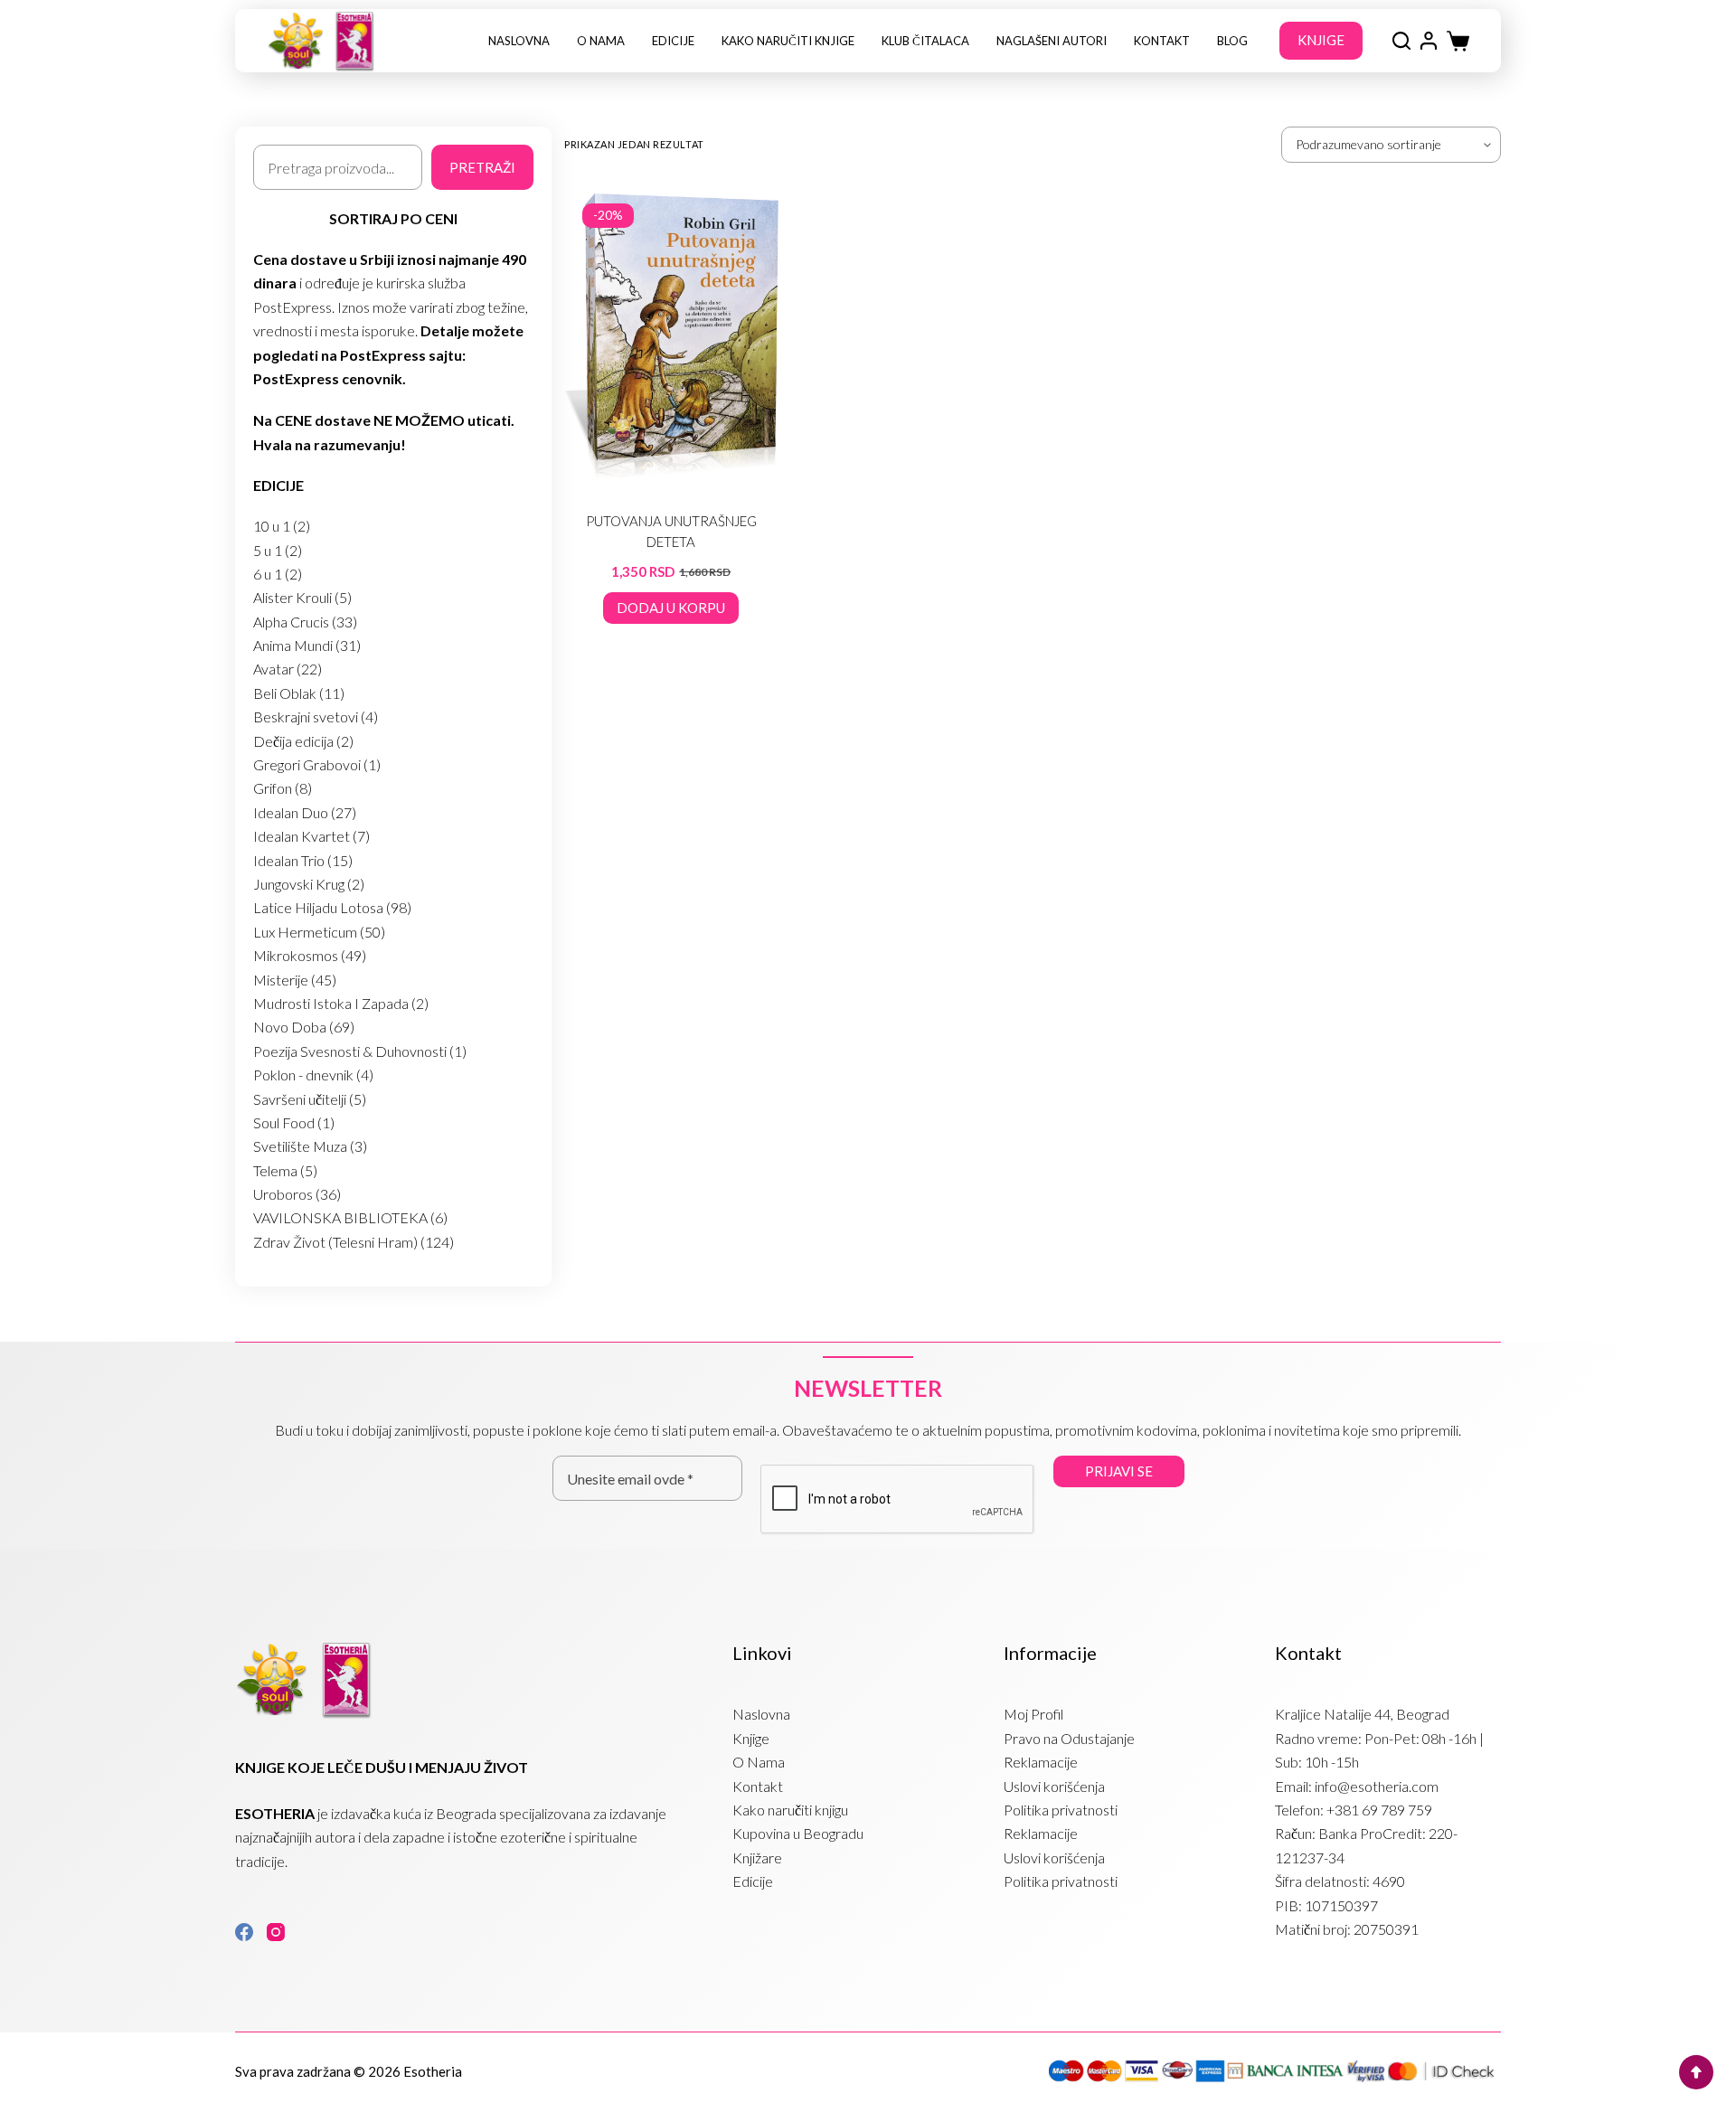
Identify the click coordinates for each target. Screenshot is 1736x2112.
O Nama (601, 41)
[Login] (1429, 41)
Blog (1232, 41)
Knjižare (757, 1857)
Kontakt (1162, 41)
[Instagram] (276, 1932)
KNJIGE (1321, 40)
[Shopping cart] (1458, 41)
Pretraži (482, 167)
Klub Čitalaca (925, 41)
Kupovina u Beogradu (798, 1833)
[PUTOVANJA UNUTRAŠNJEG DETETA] (671, 337)
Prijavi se (1119, 1471)
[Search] (1401, 41)
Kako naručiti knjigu (790, 1810)
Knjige (751, 1738)
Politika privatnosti (1061, 1810)
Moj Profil (1033, 1714)
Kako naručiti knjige (788, 41)
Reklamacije (1041, 1762)
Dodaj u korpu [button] (671, 608)
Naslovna (519, 41)
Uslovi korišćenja (1054, 1786)
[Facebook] (244, 1932)
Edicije (673, 41)
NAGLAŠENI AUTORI (1052, 41)
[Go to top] (1696, 2072)
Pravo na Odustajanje (1069, 1738)
